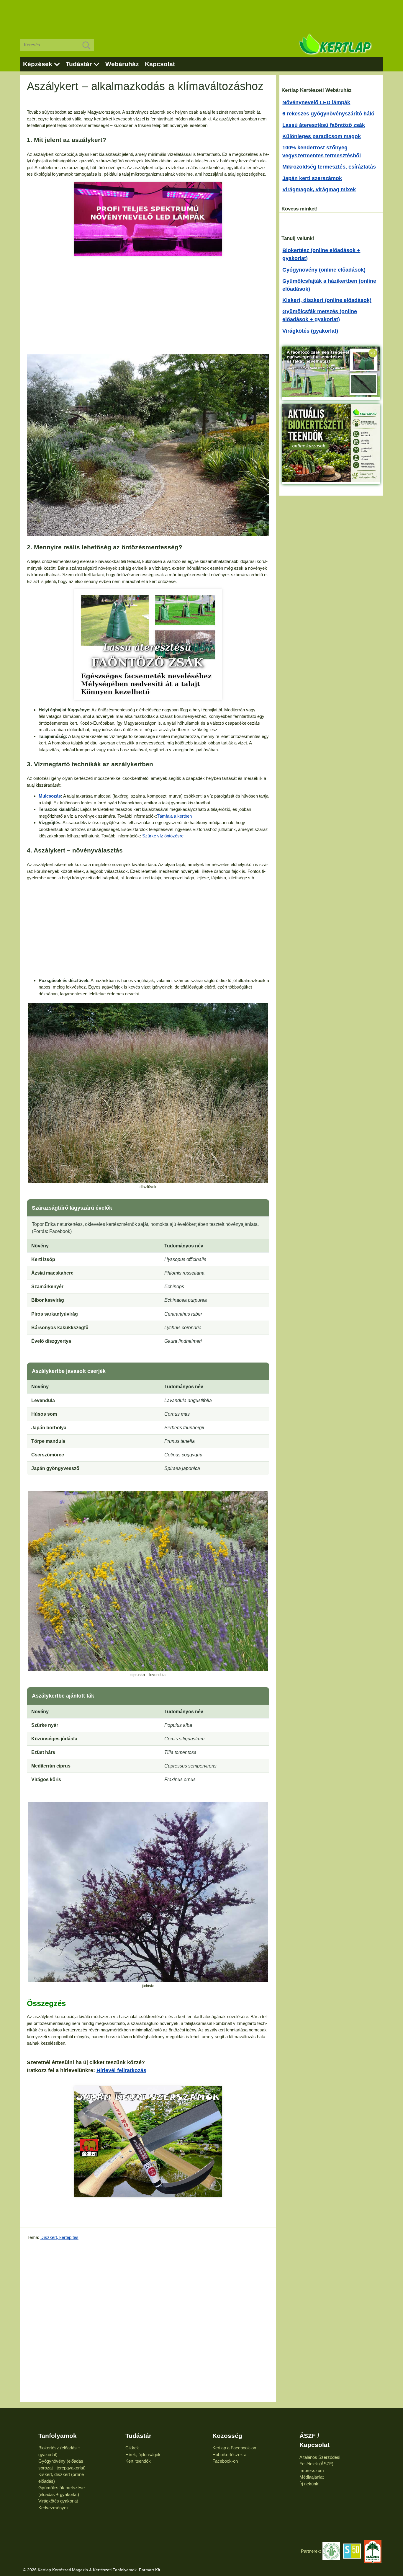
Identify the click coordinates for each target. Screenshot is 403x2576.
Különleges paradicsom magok (322, 136)
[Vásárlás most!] (148, 219)
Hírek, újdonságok (143, 2455)
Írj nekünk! (309, 2484)
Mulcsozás (50, 796)
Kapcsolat (160, 64)
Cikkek (132, 2448)
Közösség (227, 2436)
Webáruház (122, 64)
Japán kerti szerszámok (312, 178)
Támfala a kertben (174, 816)
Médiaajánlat (312, 2477)
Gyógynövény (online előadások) (324, 270)
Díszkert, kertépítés (59, 2237)
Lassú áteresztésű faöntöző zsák (324, 125)
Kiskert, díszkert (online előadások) (327, 300)
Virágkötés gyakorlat (58, 2501)
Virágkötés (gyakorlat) (310, 331)
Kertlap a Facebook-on (234, 2448)
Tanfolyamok (58, 2436)
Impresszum (312, 2470)
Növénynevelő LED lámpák (316, 102)
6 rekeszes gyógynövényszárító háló (328, 114)
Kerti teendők (138, 2461)
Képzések (38, 64)
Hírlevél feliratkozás (121, 2070)
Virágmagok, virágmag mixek (319, 190)
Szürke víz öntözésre (163, 836)
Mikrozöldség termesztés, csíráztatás (329, 167)
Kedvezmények (54, 2508)
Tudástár (79, 64)
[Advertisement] (201, 15)
